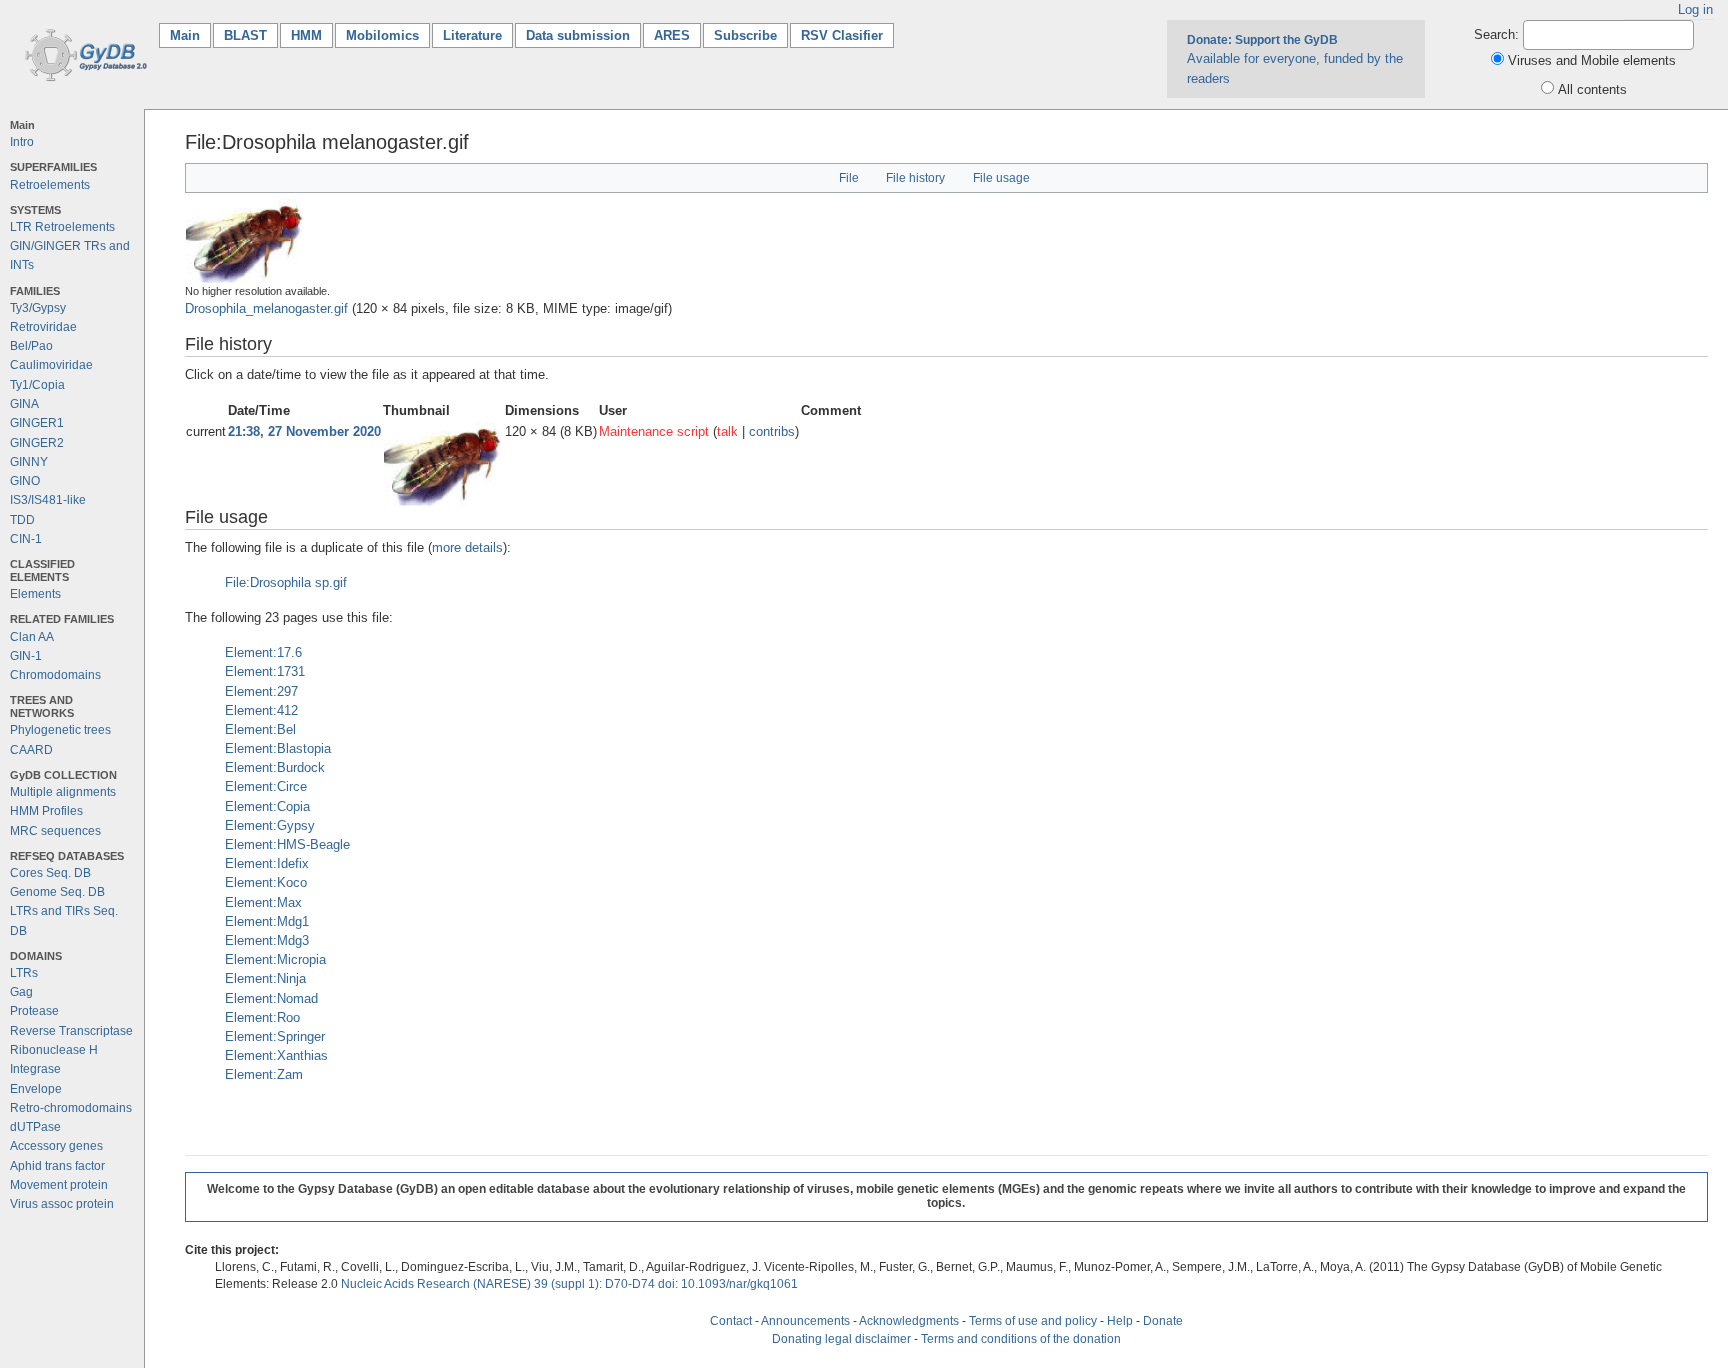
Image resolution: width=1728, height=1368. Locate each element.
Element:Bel (260, 729)
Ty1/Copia (37, 385)
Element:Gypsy (270, 825)
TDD (22, 520)
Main (190, 35)
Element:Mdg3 (267, 940)
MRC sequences (55, 831)
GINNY (29, 462)
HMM (306, 35)
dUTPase (35, 1127)
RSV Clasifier (842, 35)
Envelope (36, 1089)
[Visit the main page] (82, 53)
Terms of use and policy (1033, 1321)
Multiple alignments (63, 792)
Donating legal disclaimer (841, 1339)
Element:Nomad (271, 998)
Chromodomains (55, 675)
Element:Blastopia (278, 748)
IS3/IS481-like (48, 500)
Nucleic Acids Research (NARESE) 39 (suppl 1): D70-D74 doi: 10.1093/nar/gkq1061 (569, 1284)
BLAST (245, 35)
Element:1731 (265, 671)
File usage (1001, 178)
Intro (22, 142)
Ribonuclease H (54, 1050)
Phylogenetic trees (60, 730)
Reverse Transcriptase (71, 1031)
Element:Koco (266, 882)
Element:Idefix (267, 863)
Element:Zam (264, 1074)
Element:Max (263, 902)
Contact (731, 1321)
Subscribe (745, 35)
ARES (672, 35)
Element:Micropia (275, 959)
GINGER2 (37, 443)
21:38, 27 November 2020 (304, 431)
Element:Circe (266, 786)
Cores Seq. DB (50, 873)
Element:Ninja (265, 978)
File (849, 178)
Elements (35, 594)
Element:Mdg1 (267, 921)
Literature (472, 35)
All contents (1592, 89)
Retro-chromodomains (71, 1108)
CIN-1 (26, 539)
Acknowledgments (909, 1321)
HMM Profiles (46, 811)
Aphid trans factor (57, 1166)
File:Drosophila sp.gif (286, 582)
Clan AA (32, 637)
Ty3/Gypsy (38, 308)
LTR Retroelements (62, 227)
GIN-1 (26, 656)
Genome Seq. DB (57, 892)
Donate (1163, 1321)
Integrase (35, 1069)
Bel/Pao (31, 346)
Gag (21, 992)
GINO (25, 481)
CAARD (31, 750)
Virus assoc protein (62, 1204)
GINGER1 (37, 423)
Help (1120, 1321)
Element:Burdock (275, 767)
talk (727, 431)
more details (467, 547)
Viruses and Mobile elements (1592, 60)
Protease (34, 1011)
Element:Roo (262, 1017)
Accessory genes (56, 1146)
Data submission (578, 35)
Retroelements (50, 185)
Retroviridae (43, 327)
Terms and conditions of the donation (1021, 1339)
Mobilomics (382, 35)
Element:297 (261, 691)
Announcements (805, 1321)
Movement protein (59, 1185)
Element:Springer (275, 1036)
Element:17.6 (263, 652)
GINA (24, 404)
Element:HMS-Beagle (287, 844)
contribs (772, 431)
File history (915, 178)
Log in (1695, 9)
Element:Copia (267, 806)
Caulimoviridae (51, 365)
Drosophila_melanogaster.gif (266, 308)
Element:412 (261, 710)
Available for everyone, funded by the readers (1295, 59)
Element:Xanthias (276, 1055)
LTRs (24, 973)
